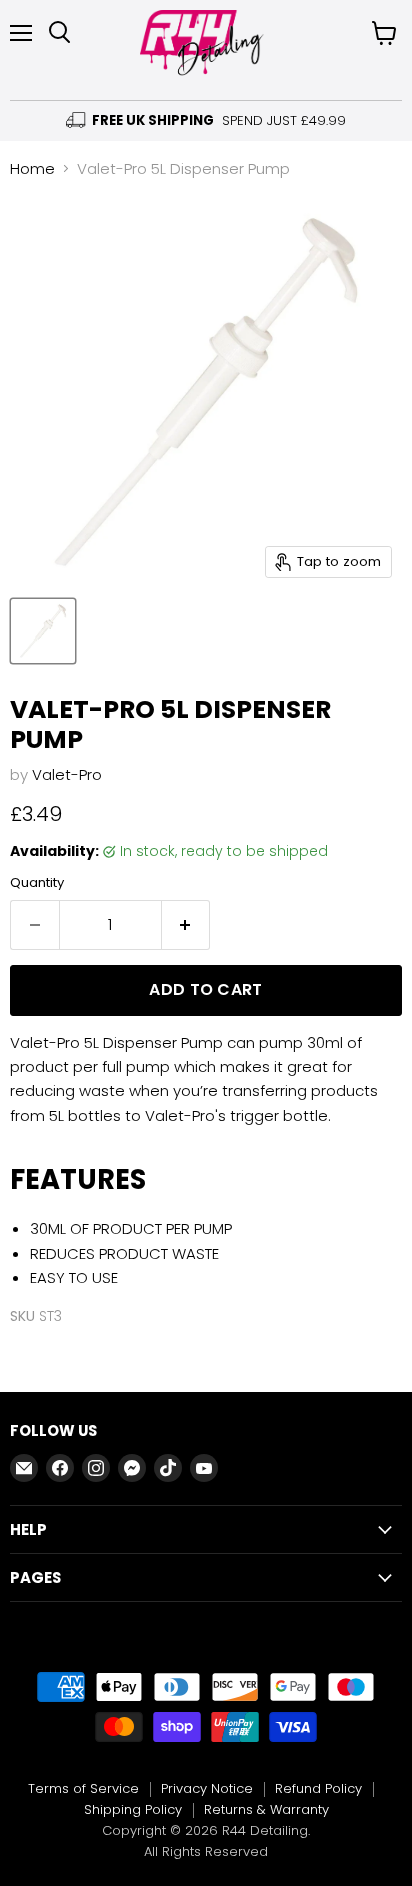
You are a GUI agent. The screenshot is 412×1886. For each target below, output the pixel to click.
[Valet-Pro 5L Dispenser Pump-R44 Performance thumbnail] (43, 631)
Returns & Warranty (266, 1809)
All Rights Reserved (206, 1851)
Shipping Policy (133, 1809)
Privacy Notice (207, 1788)
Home (32, 168)
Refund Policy (318, 1788)
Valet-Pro (67, 774)
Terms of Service (83, 1788)
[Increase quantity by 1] (186, 925)
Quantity (37, 882)
